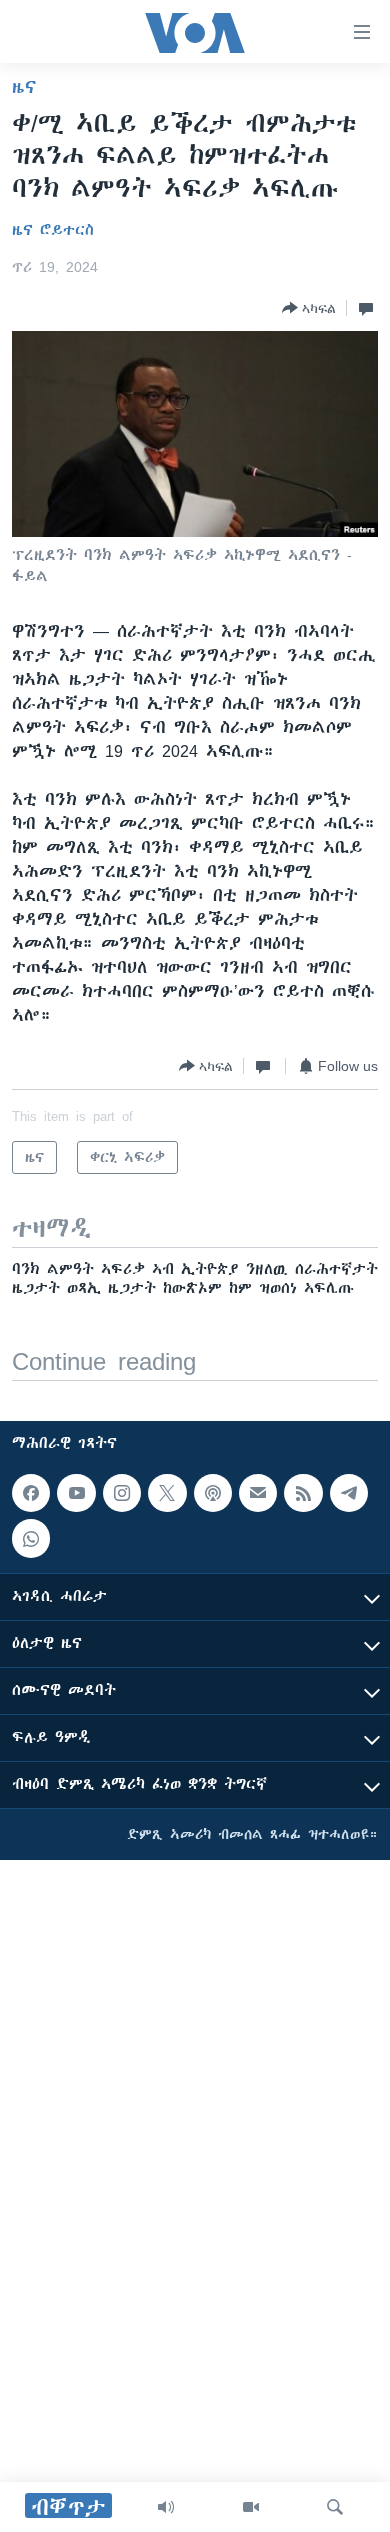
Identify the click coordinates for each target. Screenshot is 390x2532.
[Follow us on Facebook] (31, 1493)
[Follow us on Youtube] (76, 1493)
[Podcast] (213, 1493)
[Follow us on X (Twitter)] (167, 1493)
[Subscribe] (258, 1493)
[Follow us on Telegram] (349, 1493)
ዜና (24, 87)
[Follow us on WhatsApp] (31, 1538)
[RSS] (303, 1493)
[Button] (309, 308)
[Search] (335, 2507)
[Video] (251, 2507)
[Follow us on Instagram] (122, 1493)
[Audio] (166, 2507)
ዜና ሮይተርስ (53, 230)
